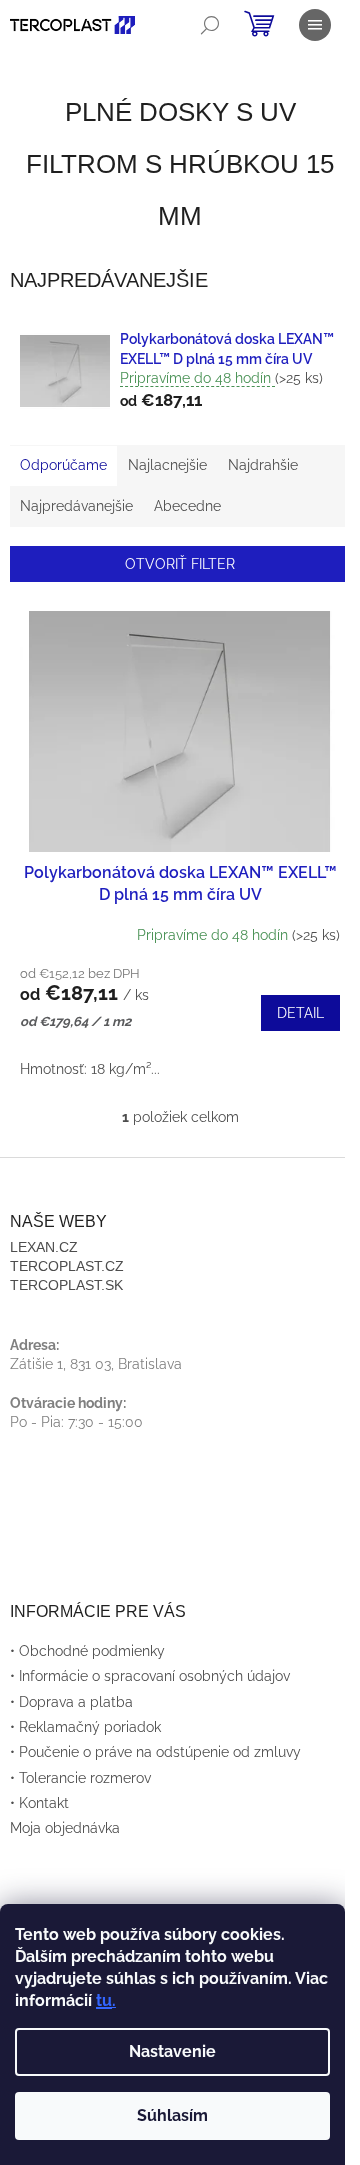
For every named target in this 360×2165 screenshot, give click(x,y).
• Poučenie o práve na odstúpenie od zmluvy (155, 1752)
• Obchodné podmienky (87, 1651)
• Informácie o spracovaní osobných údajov (150, 1676)
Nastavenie (172, 2051)
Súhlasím (172, 2115)
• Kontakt (39, 1803)
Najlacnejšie (167, 465)
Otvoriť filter (180, 564)
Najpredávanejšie (76, 506)
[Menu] (315, 25)
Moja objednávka (65, 1828)
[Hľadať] (210, 25)
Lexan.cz (44, 1247)
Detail (300, 1013)
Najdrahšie (263, 465)
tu (104, 2000)
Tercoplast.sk (66, 1285)
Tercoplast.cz (67, 1266)
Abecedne (187, 506)
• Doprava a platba (71, 1702)
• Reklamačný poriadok (85, 1727)
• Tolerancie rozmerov (80, 1778)
